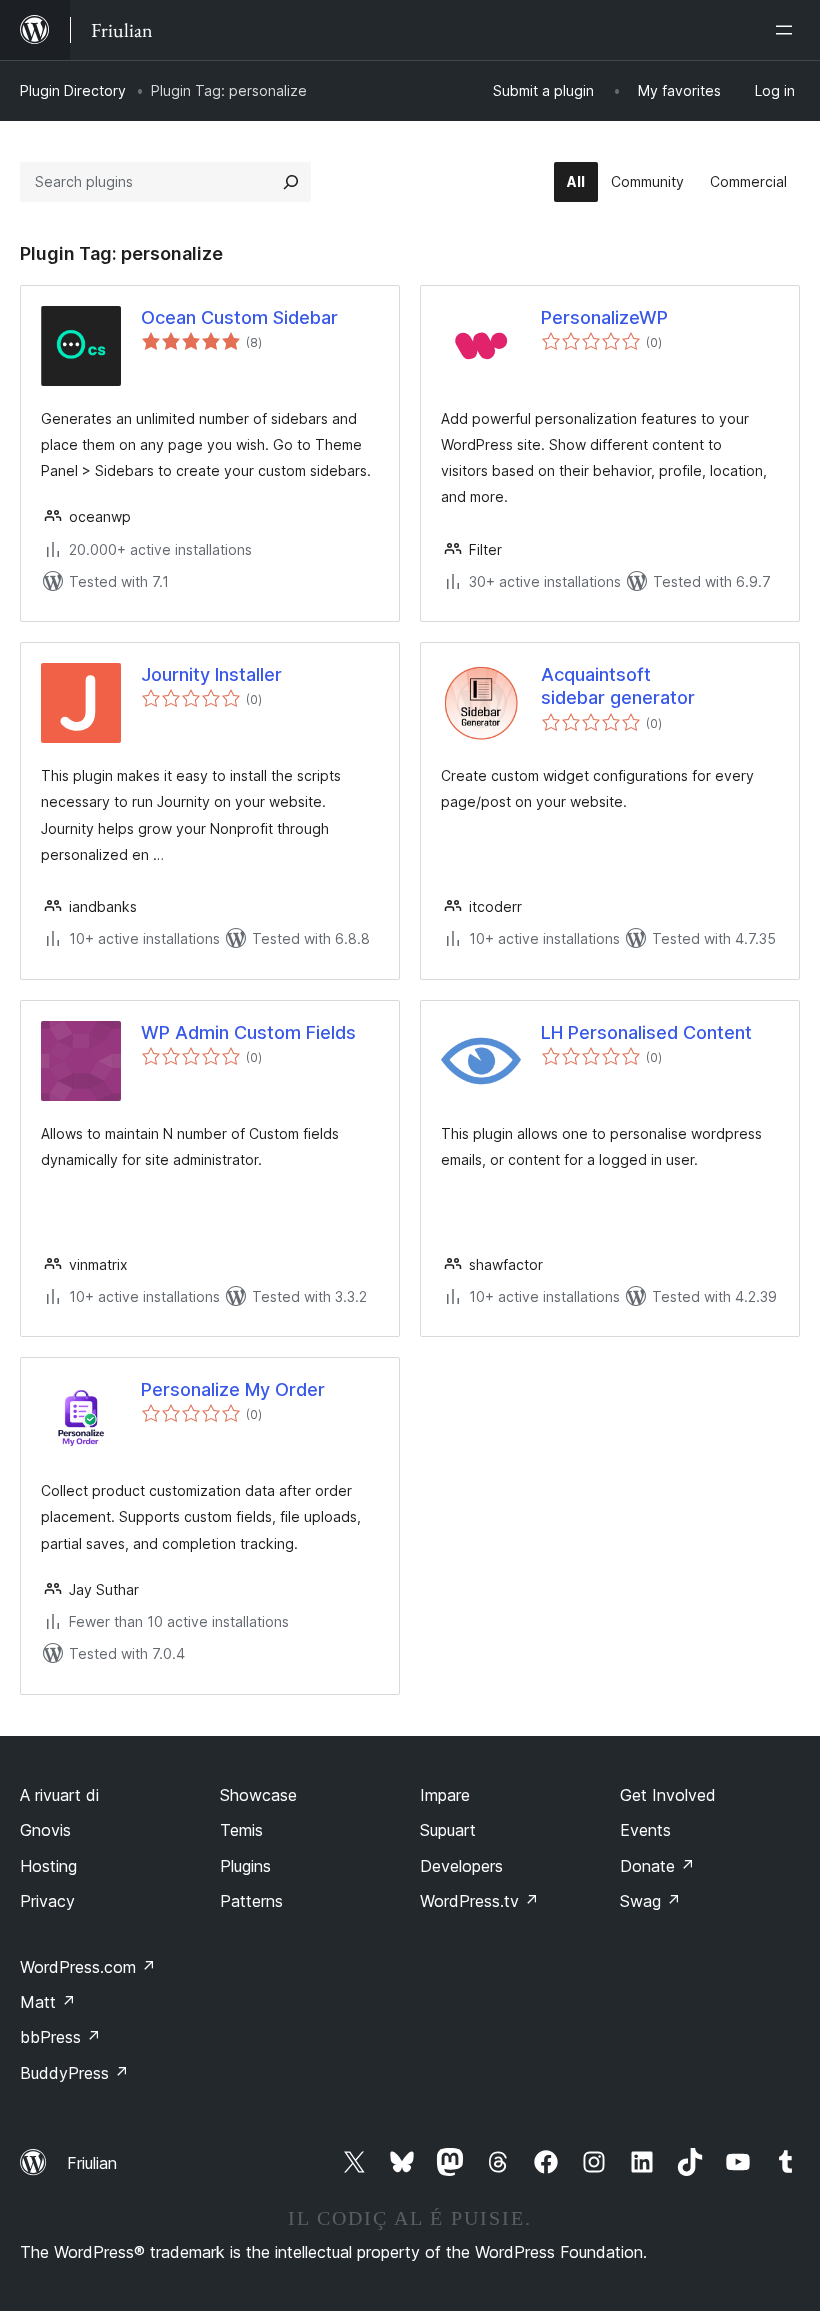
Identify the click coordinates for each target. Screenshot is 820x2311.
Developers (461, 1866)
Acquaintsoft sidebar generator (618, 686)
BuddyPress (74, 2073)
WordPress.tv (479, 1901)
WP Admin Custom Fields (248, 1032)
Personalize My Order (233, 1389)
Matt (48, 2002)
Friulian (92, 2163)
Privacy (47, 1901)
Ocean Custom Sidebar (239, 317)
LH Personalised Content (646, 1032)
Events (645, 1830)
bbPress (60, 2037)
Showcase (258, 1795)
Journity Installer (211, 674)
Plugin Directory (73, 90)
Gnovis (45, 1830)
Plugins (245, 1866)
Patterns (251, 1901)
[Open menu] (788, 30)
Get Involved (668, 1795)
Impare (445, 1795)
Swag (650, 1901)
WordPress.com (88, 1967)
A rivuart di (59, 1795)
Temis (241, 1830)
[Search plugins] (291, 182)
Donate (657, 1866)
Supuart (448, 1830)
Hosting (48, 1866)
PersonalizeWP (604, 317)
